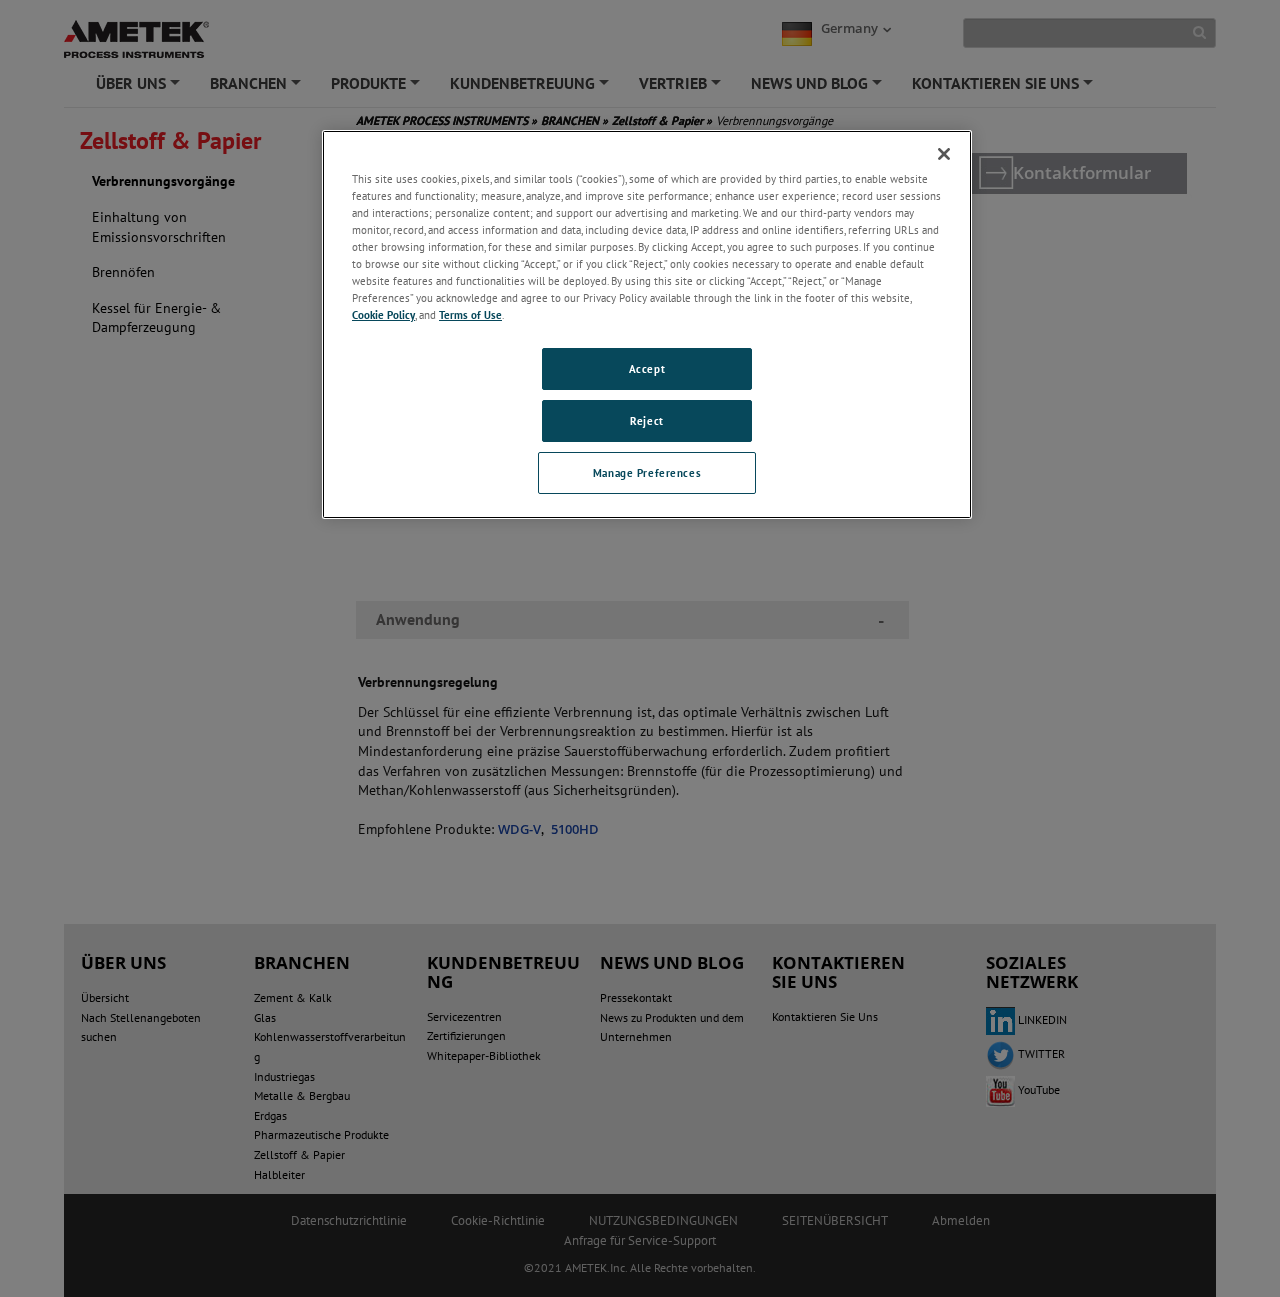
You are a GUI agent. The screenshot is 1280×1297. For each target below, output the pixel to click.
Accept (647, 368)
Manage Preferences (647, 472)
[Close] (944, 154)
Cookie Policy (383, 314)
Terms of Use (470, 314)
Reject (646, 420)
